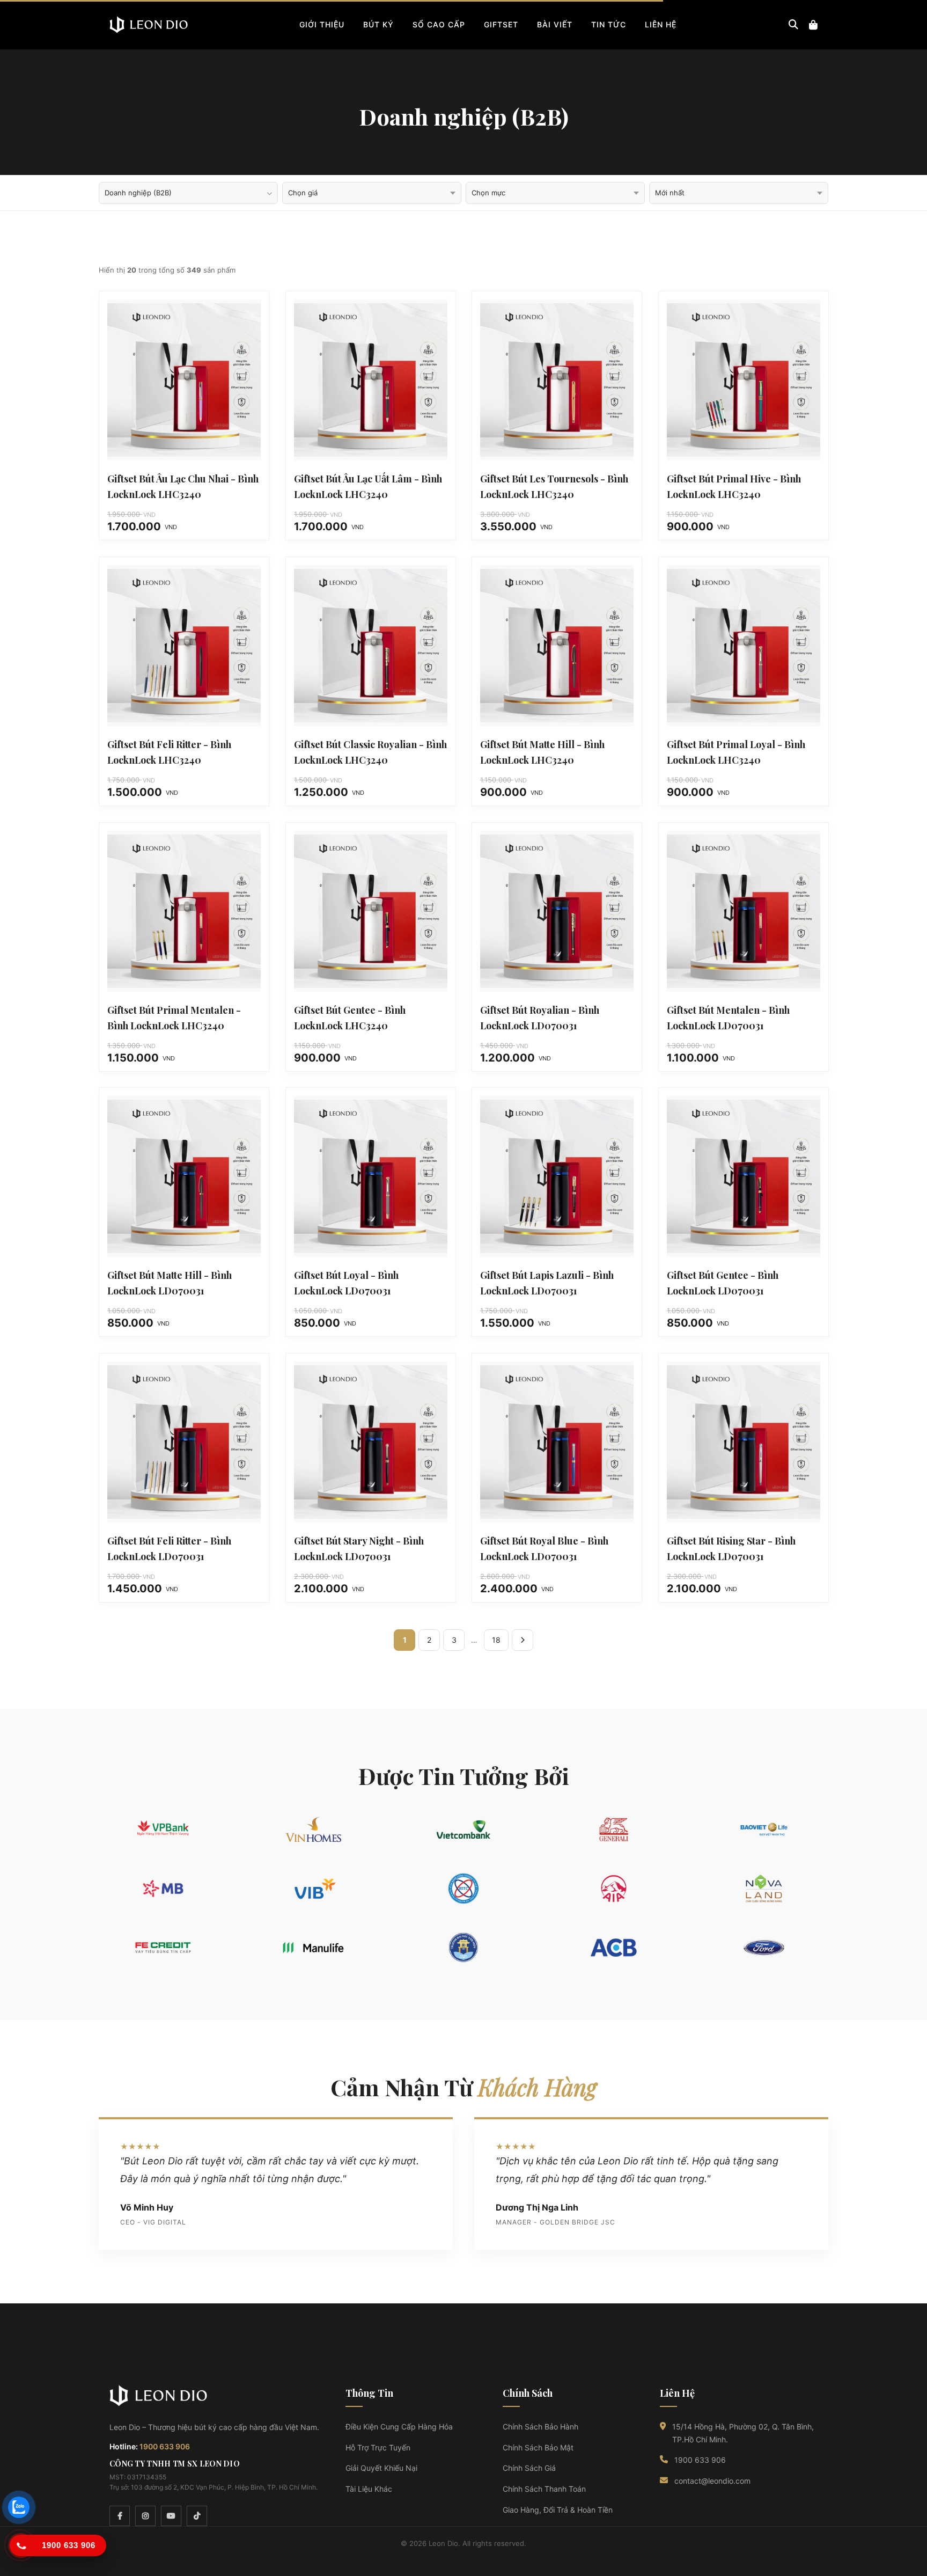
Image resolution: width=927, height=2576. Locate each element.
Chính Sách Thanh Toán (544, 2489)
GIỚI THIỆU (322, 24)
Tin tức (609, 24)
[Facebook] (120, 2516)
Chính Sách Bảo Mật (538, 2447)
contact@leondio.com (712, 2481)
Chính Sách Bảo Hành (540, 2427)
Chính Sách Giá (529, 2468)
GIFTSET (501, 24)
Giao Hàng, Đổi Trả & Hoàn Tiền (558, 2510)
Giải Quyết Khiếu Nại (381, 2468)
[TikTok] (197, 2516)
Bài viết (555, 24)
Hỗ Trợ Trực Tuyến (378, 2447)
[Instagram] (145, 2516)
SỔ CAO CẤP (439, 24)
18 (496, 1640)
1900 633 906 (165, 2446)
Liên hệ (661, 24)
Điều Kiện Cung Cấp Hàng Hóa (399, 2427)
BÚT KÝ (378, 24)
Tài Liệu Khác (369, 2489)
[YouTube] (171, 2516)
